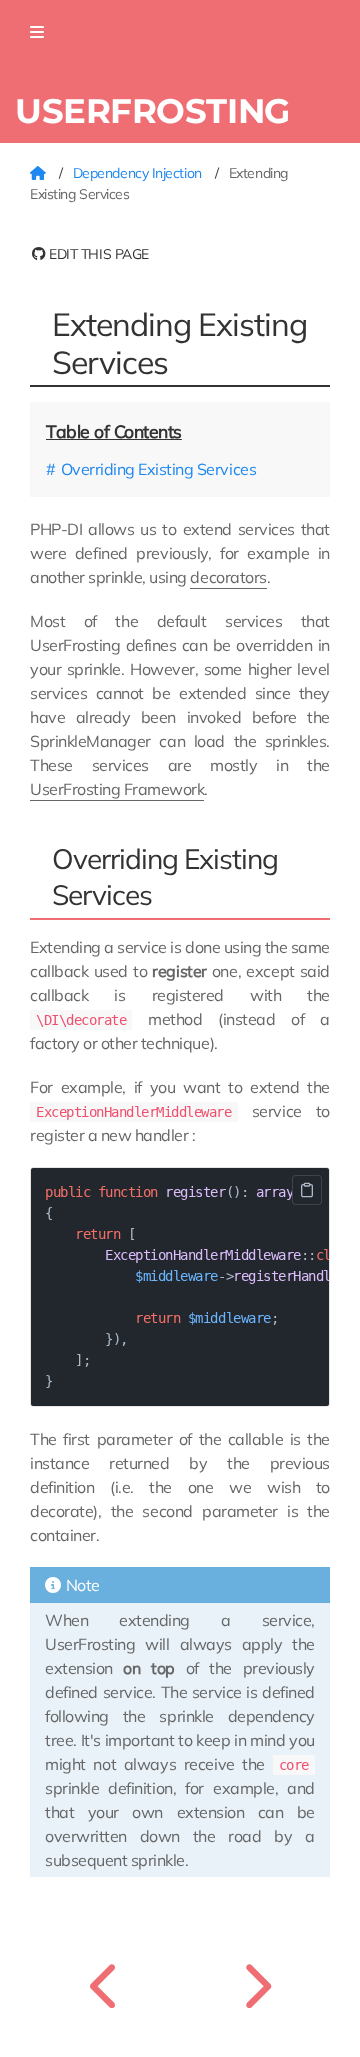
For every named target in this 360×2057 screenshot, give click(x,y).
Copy (307, 1190)
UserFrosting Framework (117, 789)
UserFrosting (152, 110)
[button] (37, 32)
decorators (228, 577)
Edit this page (97, 254)
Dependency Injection (139, 173)
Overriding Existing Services (158, 469)
